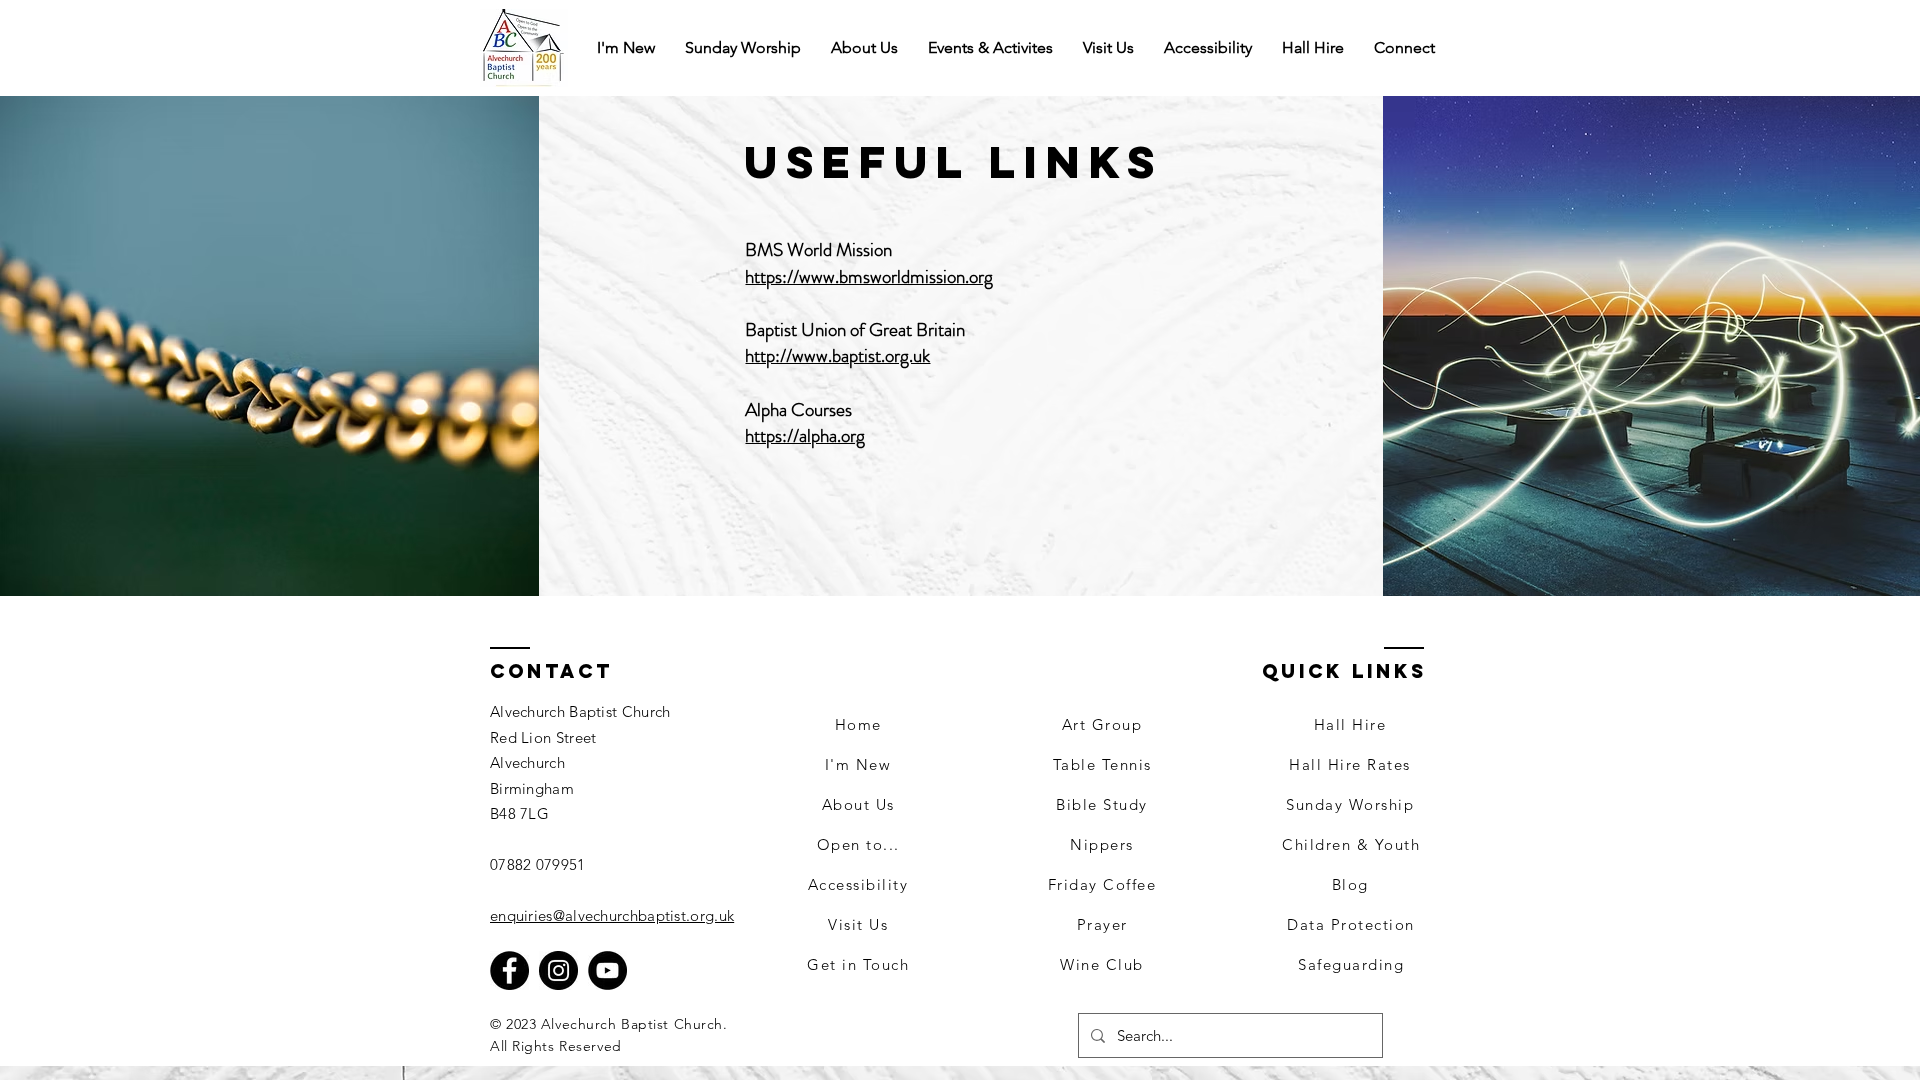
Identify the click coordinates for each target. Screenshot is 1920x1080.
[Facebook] (509, 970)
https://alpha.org (805, 435)
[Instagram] (558, 970)
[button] (1404, 48)
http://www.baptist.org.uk (837, 355)
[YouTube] (607, 970)
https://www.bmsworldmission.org (869, 276)
